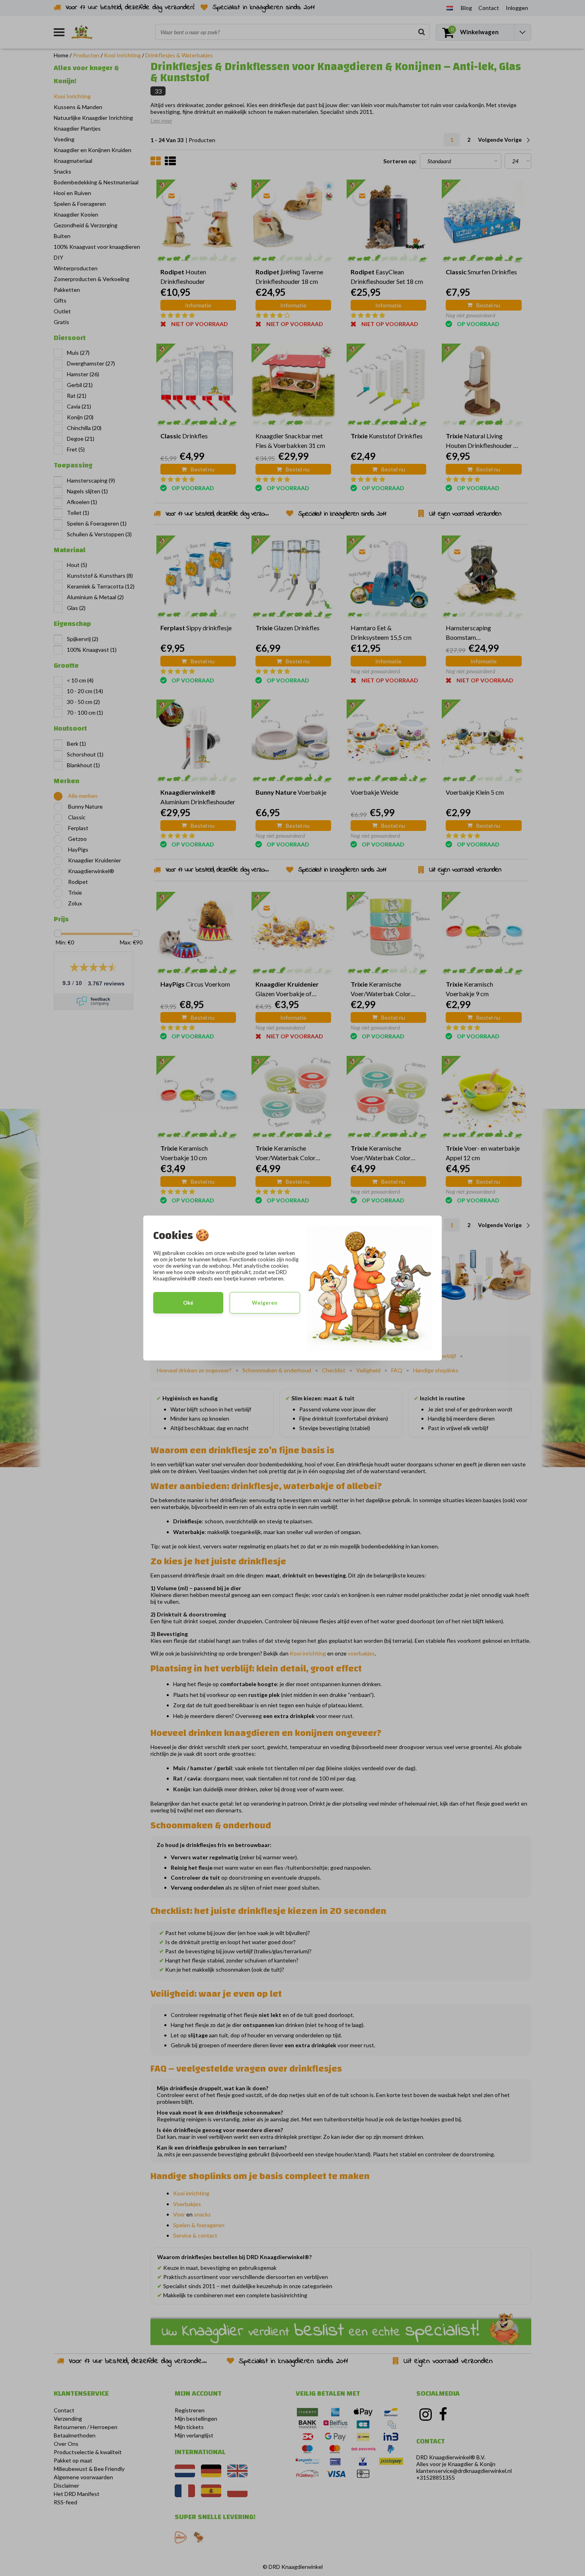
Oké (188, 1303)
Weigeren (265, 1303)
